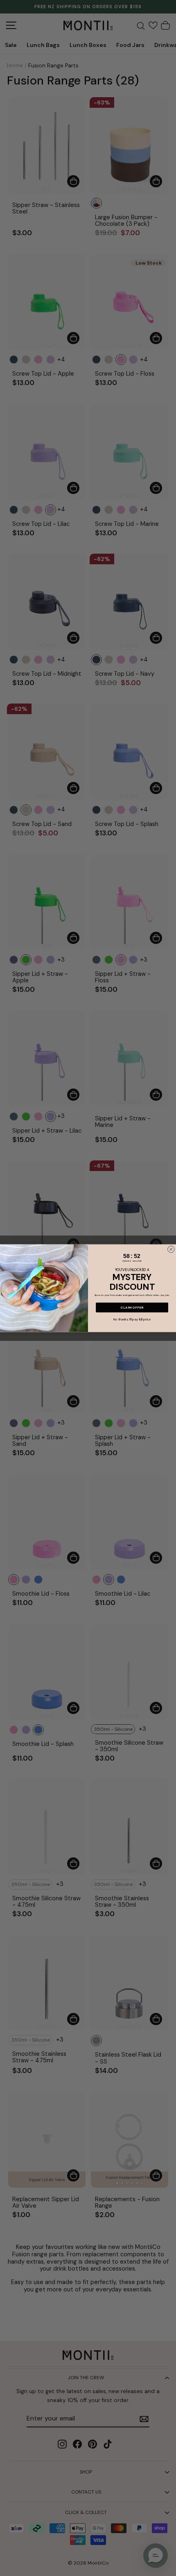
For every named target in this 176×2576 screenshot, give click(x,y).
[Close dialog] (171, 1249)
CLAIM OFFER (132, 1307)
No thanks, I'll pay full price (132, 1319)
